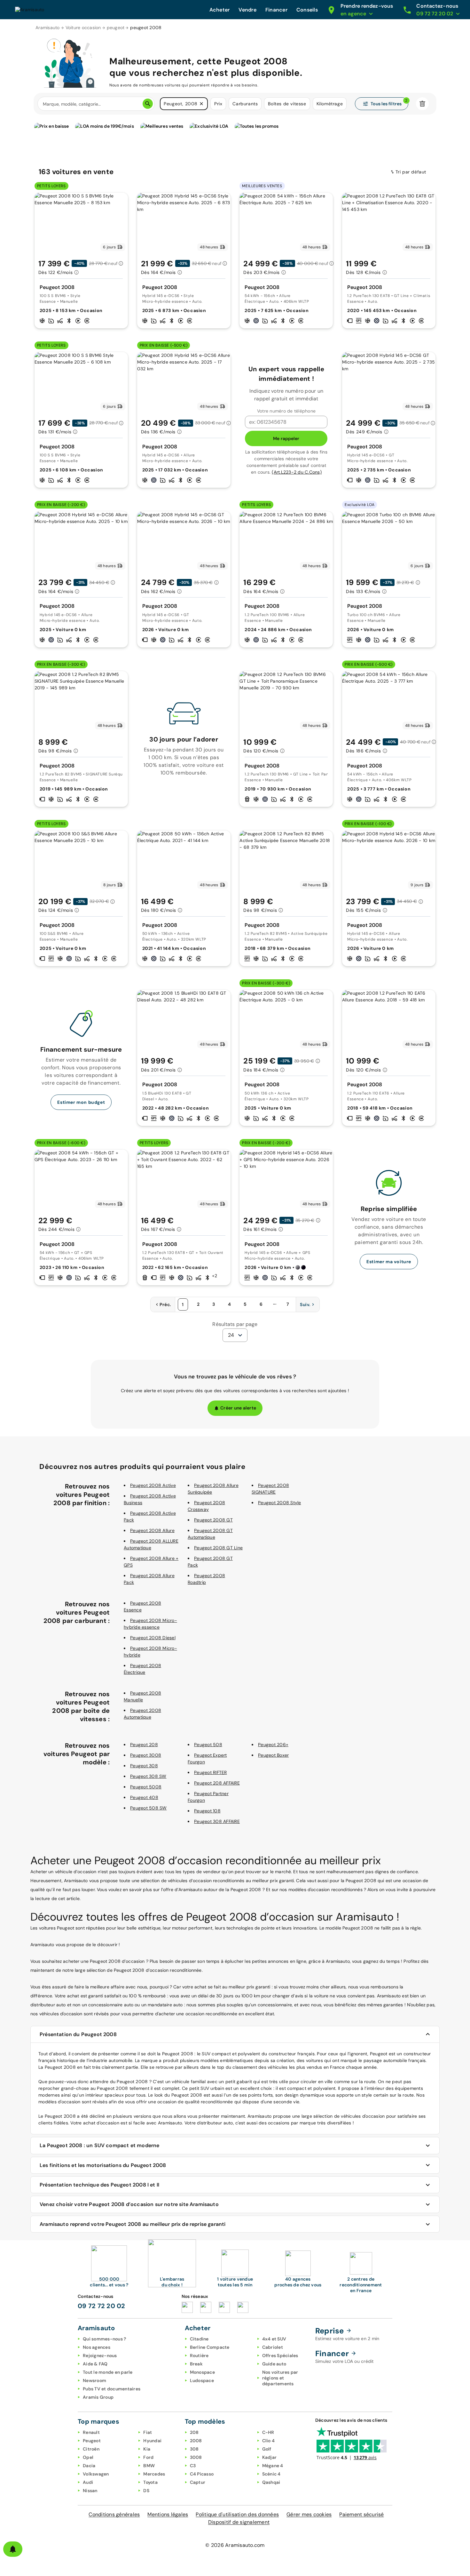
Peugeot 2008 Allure (152, 1530)
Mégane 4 (273, 2466)
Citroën (91, 2449)
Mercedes (154, 2474)
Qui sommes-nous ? (104, 2339)
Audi (88, 2482)
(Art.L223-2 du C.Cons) (297, 472)
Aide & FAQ (95, 2364)
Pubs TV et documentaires (112, 2389)
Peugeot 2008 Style (280, 1503)
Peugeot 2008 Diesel (153, 1638)
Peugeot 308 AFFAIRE (217, 1821)
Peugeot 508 (208, 1745)
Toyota (150, 2482)
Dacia (89, 2466)
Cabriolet (273, 2347)
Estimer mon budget (81, 1102)
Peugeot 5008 (146, 1787)
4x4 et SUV (274, 2339)
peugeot (116, 28)
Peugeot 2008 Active (153, 1485)
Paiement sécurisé (361, 2514)
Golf (267, 2449)
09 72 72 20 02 (102, 2306)
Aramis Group (98, 2397)
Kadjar (270, 2457)
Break (196, 2364)
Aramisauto (48, 28)
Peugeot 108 (207, 1811)
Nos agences (97, 2347)
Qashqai (271, 2482)
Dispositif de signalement (239, 2522)
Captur (198, 2482)
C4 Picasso (202, 2474)
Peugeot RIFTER (211, 1772)
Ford (148, 2457)
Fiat (148, 2432)
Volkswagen (96, 2474)
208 (194, 2432)
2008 (196, 2441)
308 (194, 2449)
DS (146, 2491)
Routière (199, 2355)
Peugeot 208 (144, 1745)
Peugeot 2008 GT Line (218, 1548)
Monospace (202, 2372)
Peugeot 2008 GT (213, 1520)
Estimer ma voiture (389, 1262)
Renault (91, 2432)
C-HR (268, 2432)
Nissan (90, 2491)
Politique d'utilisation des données (237, 2514)
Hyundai (152, 2441)
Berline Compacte (210, 2347)
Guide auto (274, 2364)
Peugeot (92, 2441)
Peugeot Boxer (273, 1755)
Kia (147, 2449)
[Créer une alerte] (13, 2549)
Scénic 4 (271, 2474)
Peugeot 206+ (273, 1745)
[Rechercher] (148, 104)
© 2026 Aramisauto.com (235, 2545)
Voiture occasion (83, 28)
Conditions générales (114, 2514)
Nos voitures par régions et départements (280, 2378)
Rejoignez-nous (100, 2355)
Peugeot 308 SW (148, 1776)
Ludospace (202, 2380)
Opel (88, 2457)
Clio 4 (269, 2441)
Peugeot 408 (144, 1797)
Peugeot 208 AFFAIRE (217, 1783)
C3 (193, 2466)
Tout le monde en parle (108, 2372)
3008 (196, 2457)
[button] (201, 104)
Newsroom (94, 2380)
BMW (149, 2466)
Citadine (199, 2339)
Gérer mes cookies (309, 2514)
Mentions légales (168, 2514)
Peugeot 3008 (146, 1755)
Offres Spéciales (280, 2355)
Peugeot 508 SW (149, 1808)
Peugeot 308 (144, 1766)
